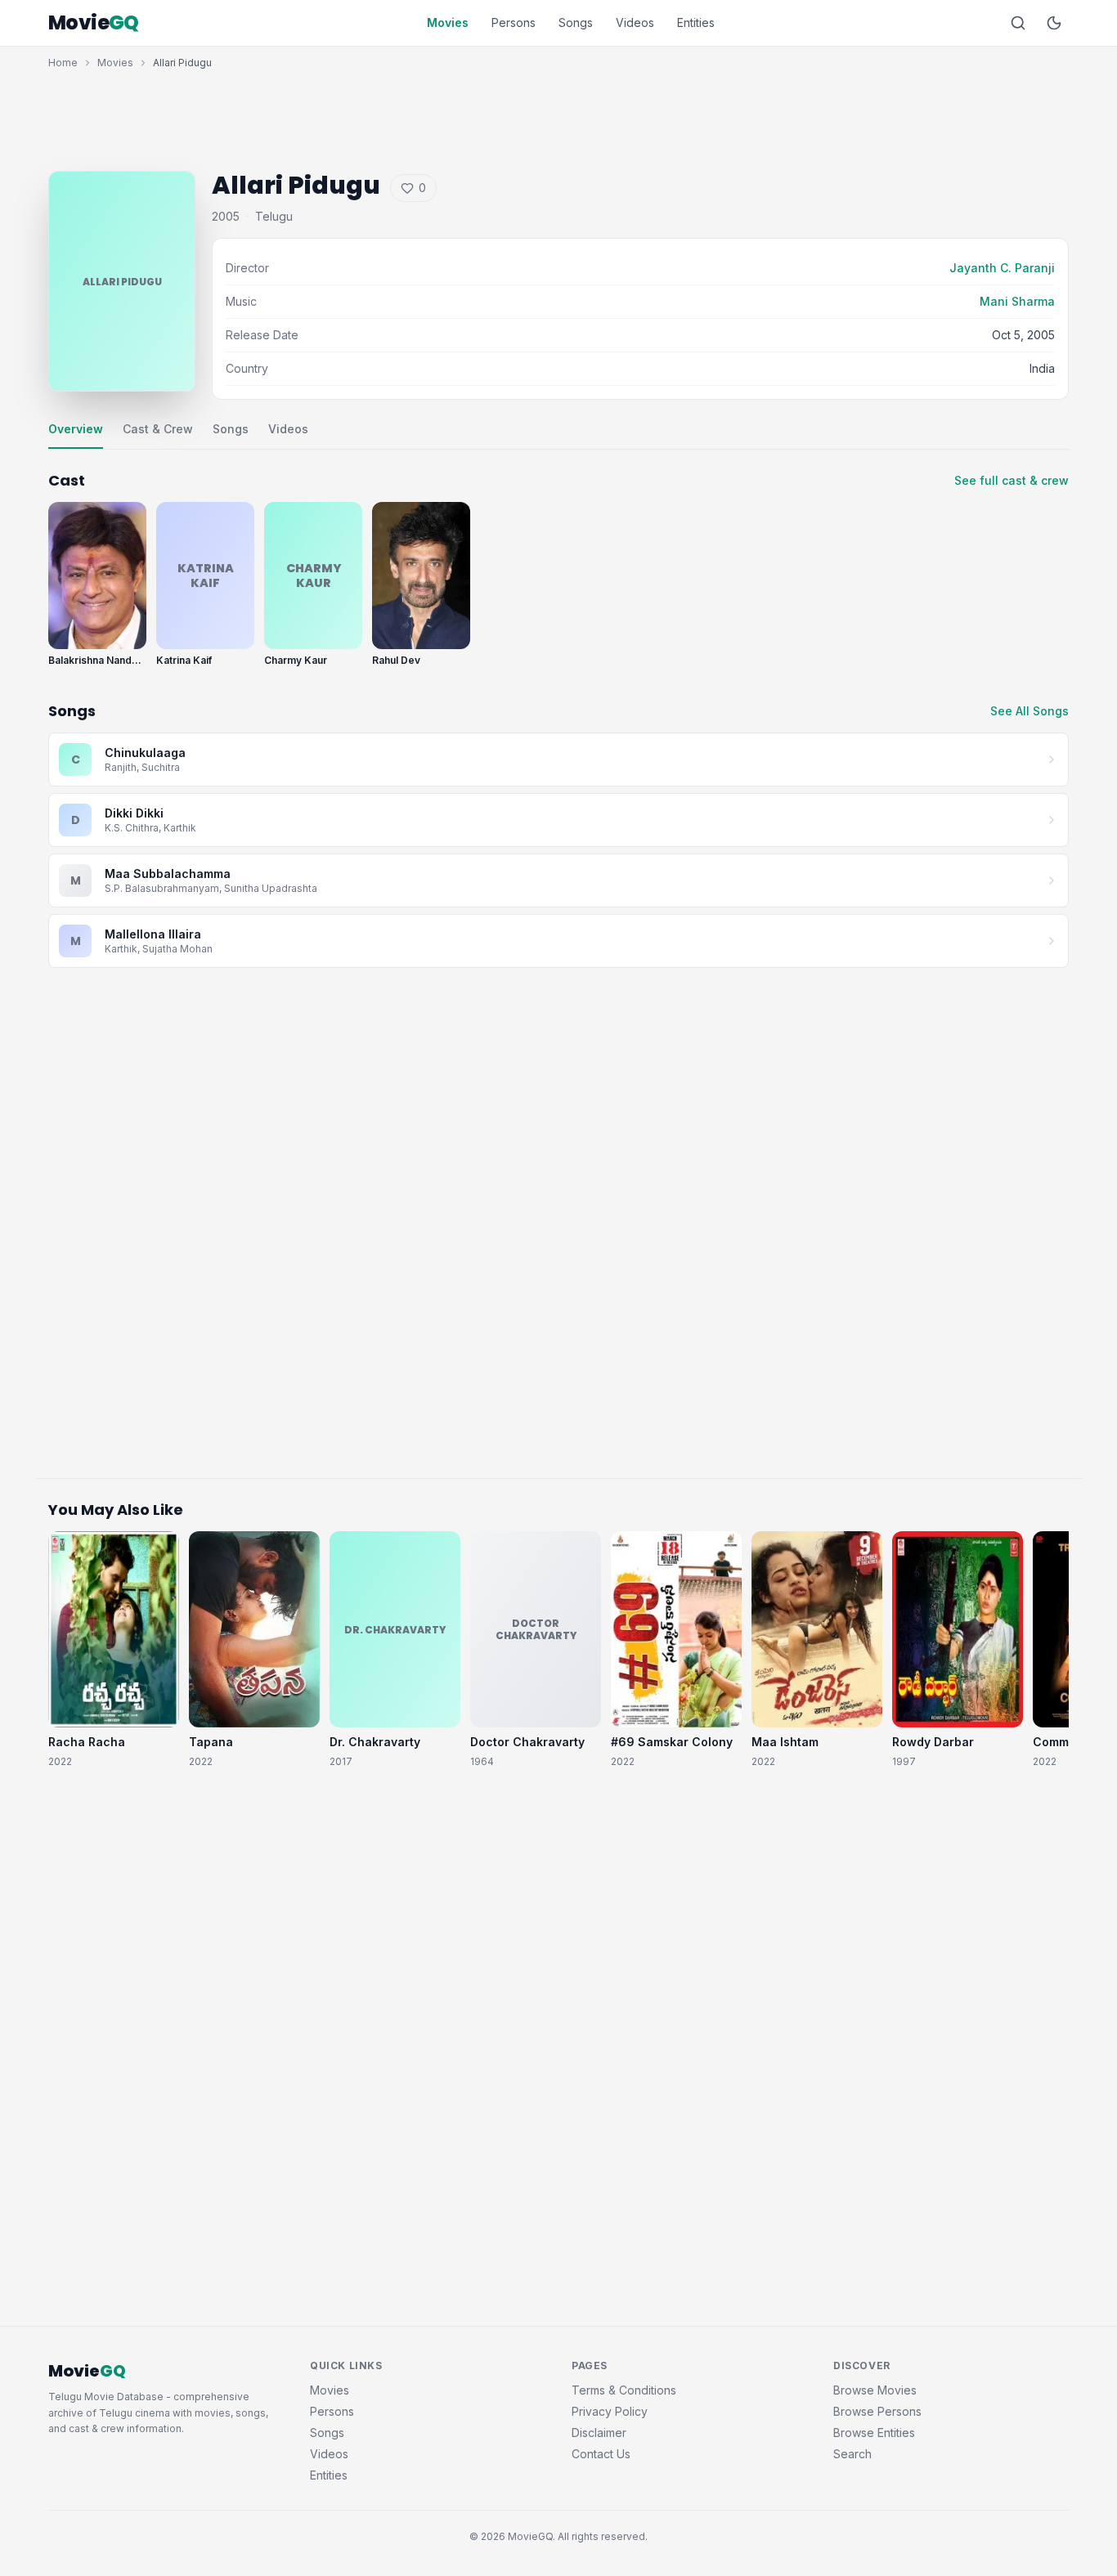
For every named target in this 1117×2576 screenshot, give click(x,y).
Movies (448, 22)
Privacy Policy (610, 2411)
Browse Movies (875, 2390)
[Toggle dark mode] (1054, 23)
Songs (576, 22)
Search (852, 2454)
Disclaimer (599, 2433)
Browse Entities (874, 2433)
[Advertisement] (558, 116)
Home (63, 63)
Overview (76, 429)
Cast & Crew (158, 429)
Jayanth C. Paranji (1002, 268)
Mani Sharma (1017, 301)
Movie (94, 23)
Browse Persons (877, 2411)
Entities (696, 22)
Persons (514, 22)
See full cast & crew (1012, 480)
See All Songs (1030, 711)
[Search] (1018, 23)
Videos (635, 22)
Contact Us (601, 2454)
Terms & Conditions (624, 2390)
